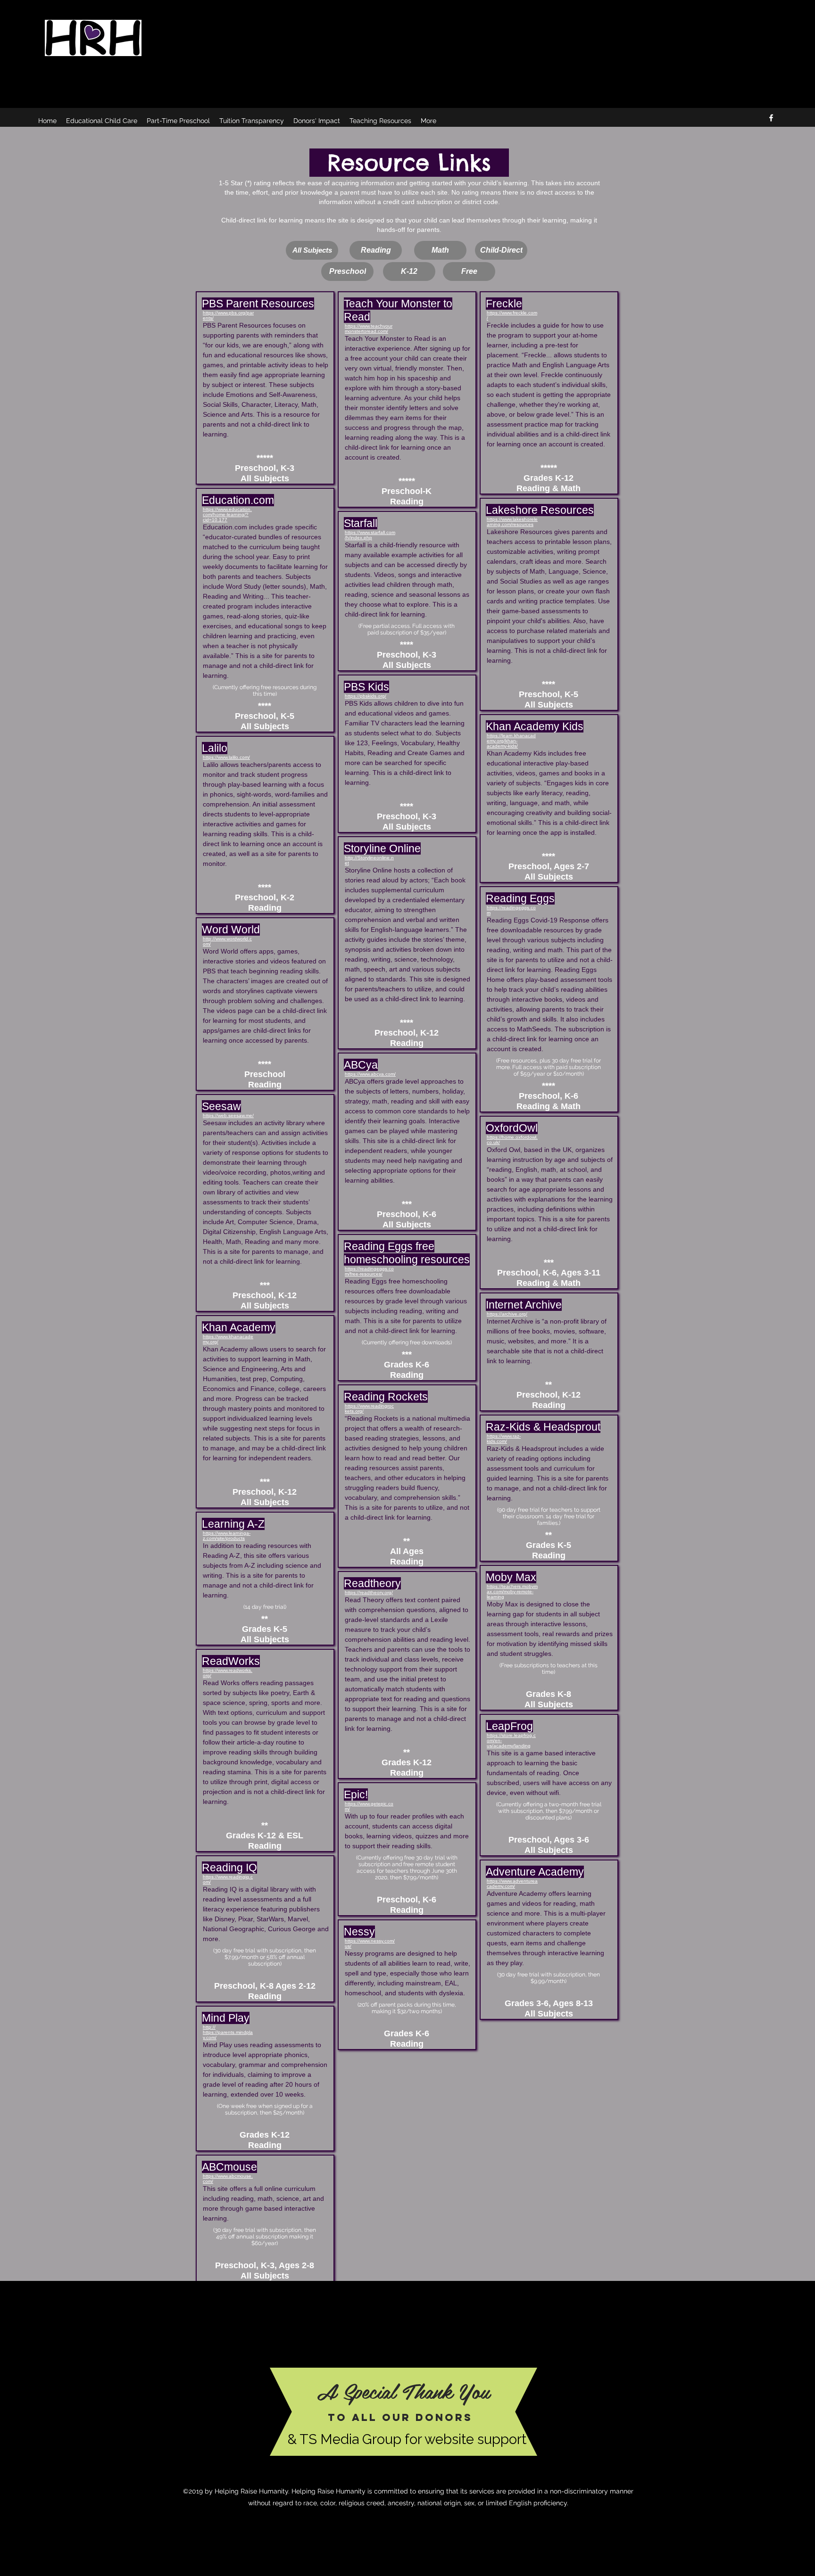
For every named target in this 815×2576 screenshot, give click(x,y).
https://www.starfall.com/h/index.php (370, 535)
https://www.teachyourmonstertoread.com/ (369, 329)
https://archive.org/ (507, 1314)
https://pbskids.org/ (366, 696)
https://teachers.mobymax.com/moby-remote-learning (512, 1592)
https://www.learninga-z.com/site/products (227, 1536)
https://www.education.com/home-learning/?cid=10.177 (227, 514)
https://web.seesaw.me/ (228, 1115)
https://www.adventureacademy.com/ (512, 1884)
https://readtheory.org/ (369, 1593)
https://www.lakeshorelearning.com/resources (512, 522)
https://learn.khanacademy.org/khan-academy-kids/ (511, 741)
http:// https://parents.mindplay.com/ (228, 2032)
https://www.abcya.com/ (370, 1074)
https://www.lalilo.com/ (226, 757)
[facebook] (771, 118)
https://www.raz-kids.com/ (504, 1439)
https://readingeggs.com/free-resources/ (369, 1271)
